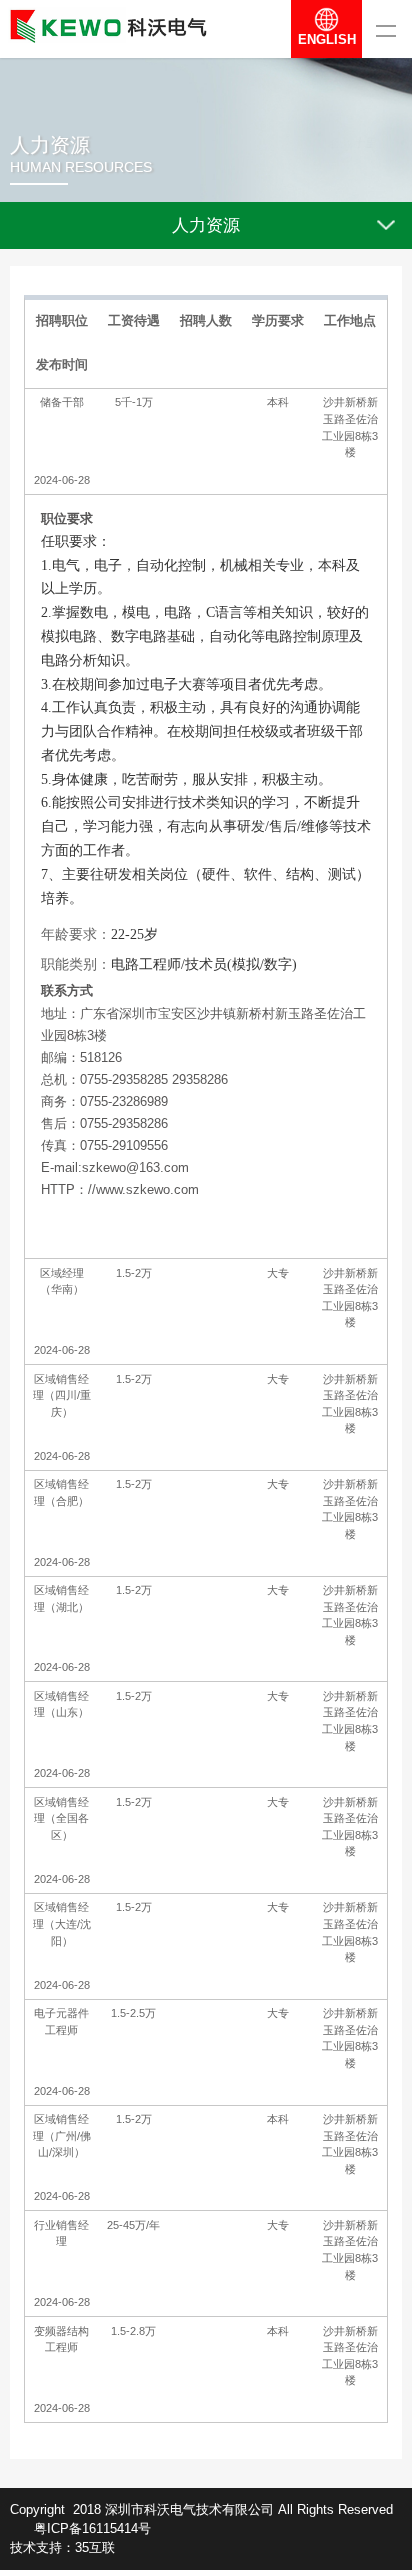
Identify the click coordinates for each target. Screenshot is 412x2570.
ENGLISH (327, 39)
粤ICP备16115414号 (92, 2528)
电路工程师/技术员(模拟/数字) (204, 964)
